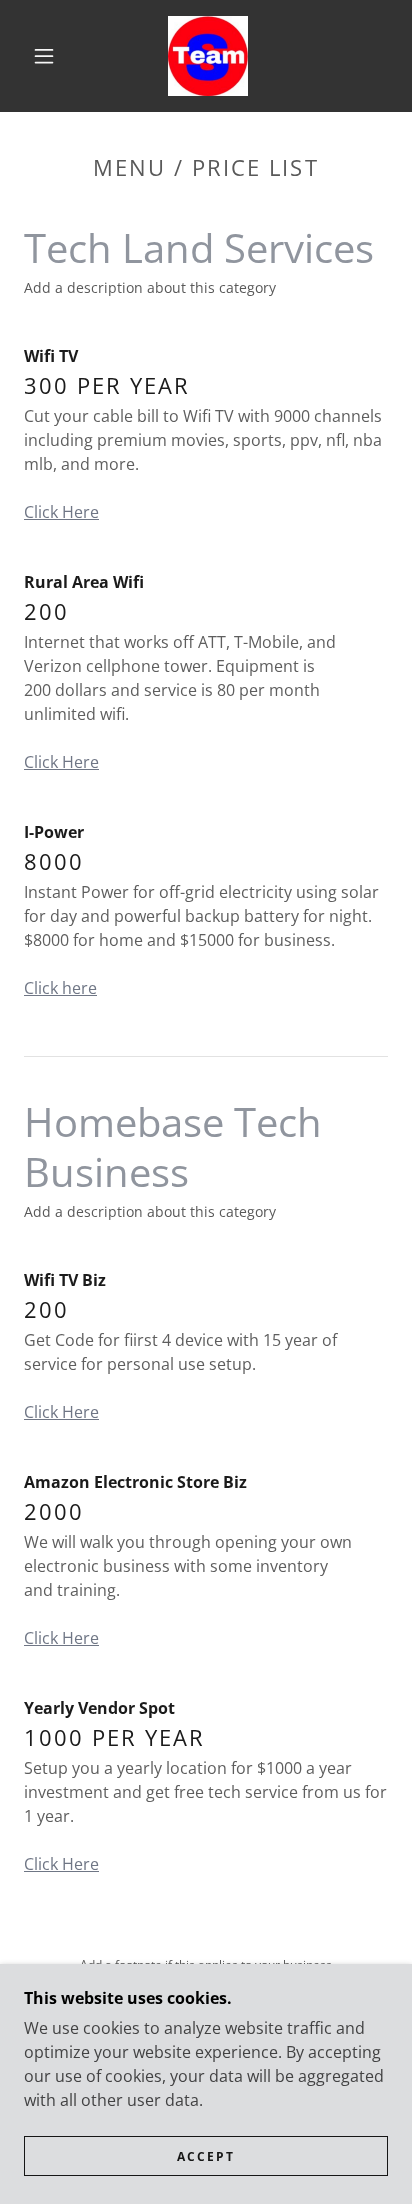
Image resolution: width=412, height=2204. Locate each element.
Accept (206, 2156)
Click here (60, 988)
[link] (208, 56)
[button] (44, 56)
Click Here (61, 512)
